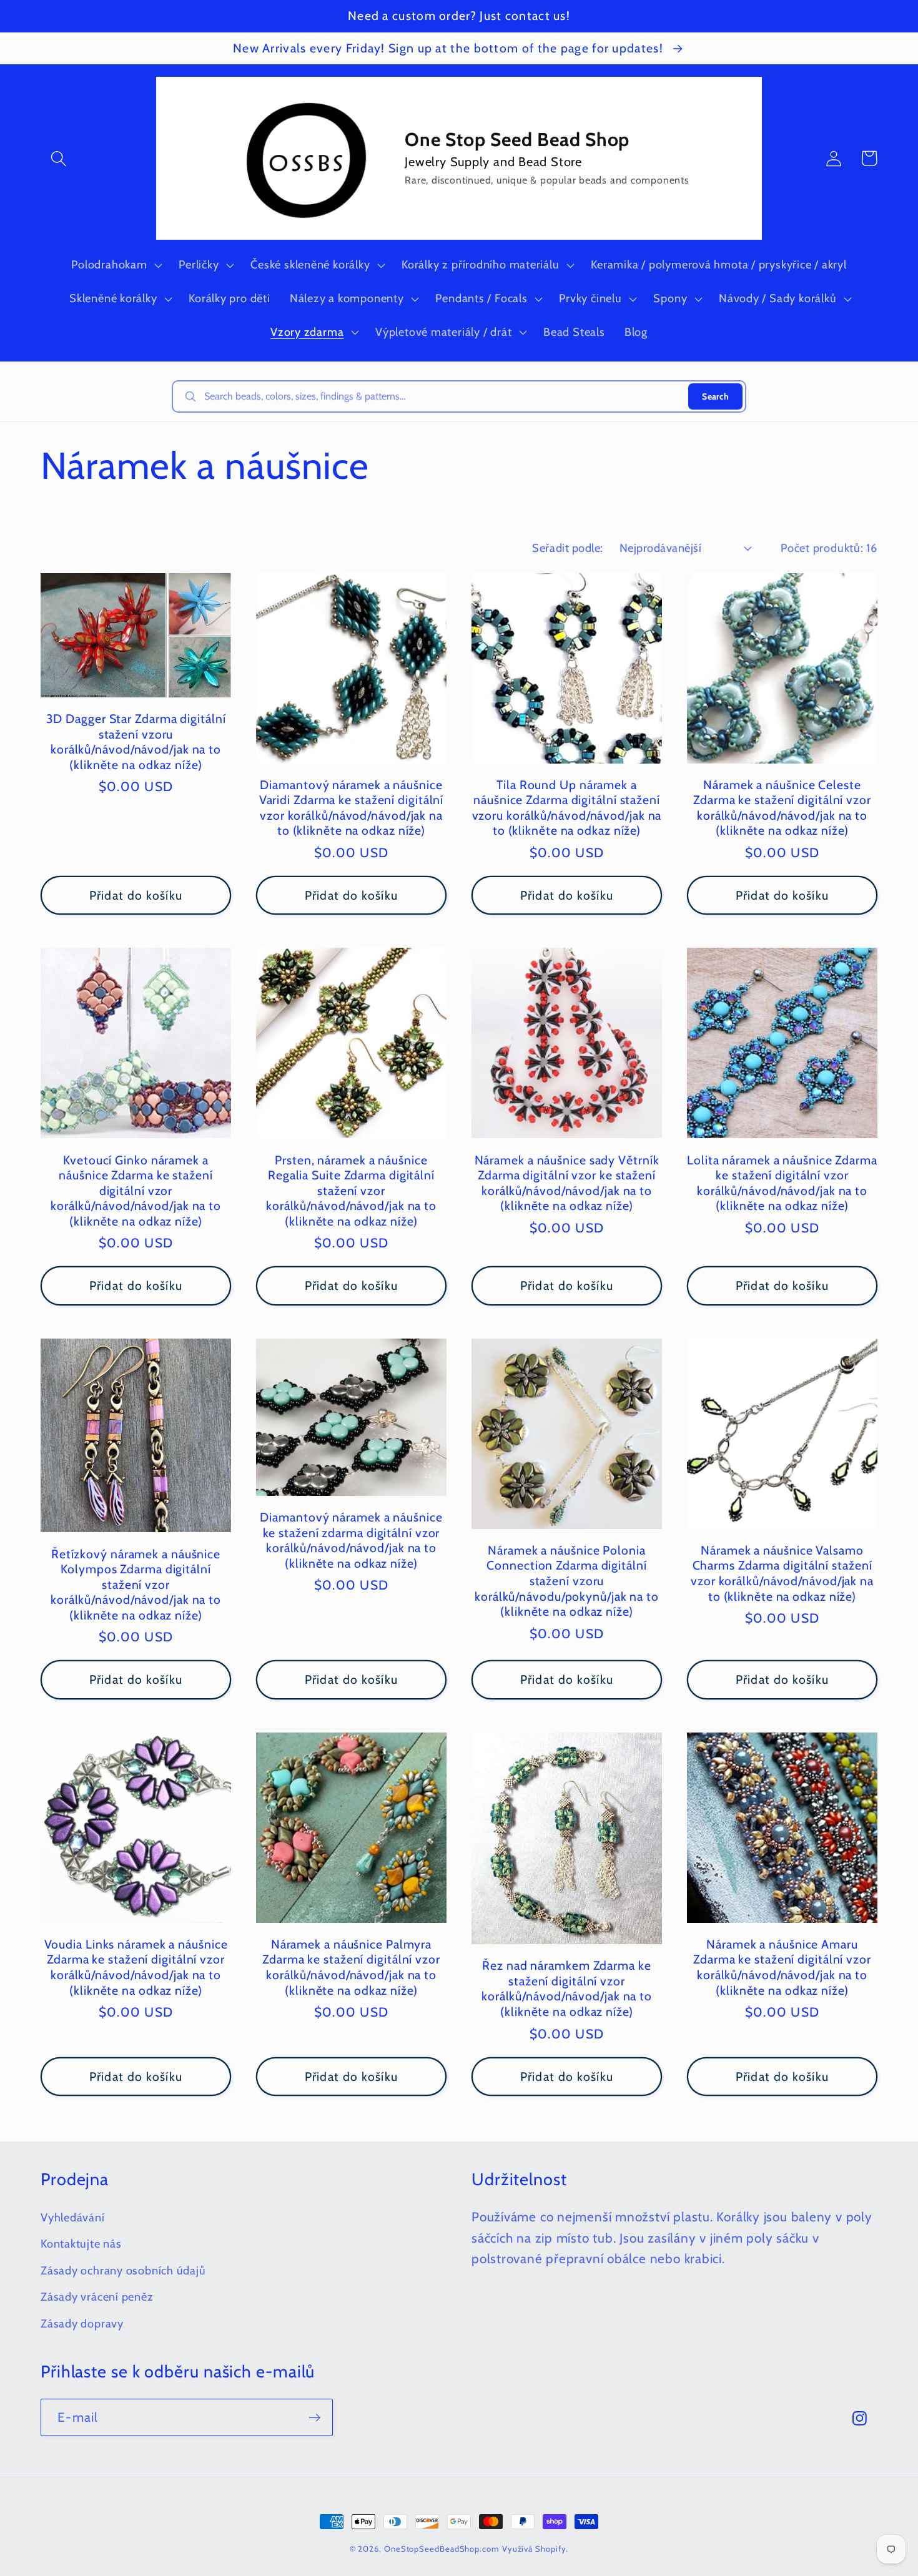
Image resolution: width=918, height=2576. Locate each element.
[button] (58, 158)
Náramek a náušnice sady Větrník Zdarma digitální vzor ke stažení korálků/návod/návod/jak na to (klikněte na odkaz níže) (567, 1183)
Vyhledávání (73, 2217)
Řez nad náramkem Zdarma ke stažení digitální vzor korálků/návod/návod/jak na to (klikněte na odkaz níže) (567, 1989)
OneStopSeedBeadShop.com (442, 2549)
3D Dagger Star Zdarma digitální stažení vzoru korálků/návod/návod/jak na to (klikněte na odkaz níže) (136, 742)
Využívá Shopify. (535, 2549)
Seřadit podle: (567, 548)
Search (715, 396)
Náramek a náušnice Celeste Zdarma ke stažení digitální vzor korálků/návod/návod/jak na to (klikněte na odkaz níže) (782, 808)
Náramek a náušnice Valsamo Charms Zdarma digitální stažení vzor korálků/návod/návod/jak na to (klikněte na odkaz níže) (782, 1573)
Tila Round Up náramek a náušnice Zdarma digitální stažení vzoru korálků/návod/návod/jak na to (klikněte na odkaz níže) (567, 808)
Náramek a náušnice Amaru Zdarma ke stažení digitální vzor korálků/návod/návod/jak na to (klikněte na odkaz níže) (782, 1967)
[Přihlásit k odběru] (314, 2418)
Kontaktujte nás (81, 2244)
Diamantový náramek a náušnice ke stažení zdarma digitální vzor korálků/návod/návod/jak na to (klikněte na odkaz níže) (351, 1540)
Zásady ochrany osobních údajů (123, 2270)
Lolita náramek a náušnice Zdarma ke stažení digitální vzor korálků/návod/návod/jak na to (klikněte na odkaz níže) (782, 1183)
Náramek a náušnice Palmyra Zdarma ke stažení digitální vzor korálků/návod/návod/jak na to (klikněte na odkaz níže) (351, 1967)
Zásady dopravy (82, 2323)
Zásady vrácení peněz (97, 2297)
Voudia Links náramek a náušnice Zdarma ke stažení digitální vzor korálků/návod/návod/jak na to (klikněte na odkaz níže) (136, 1967)
